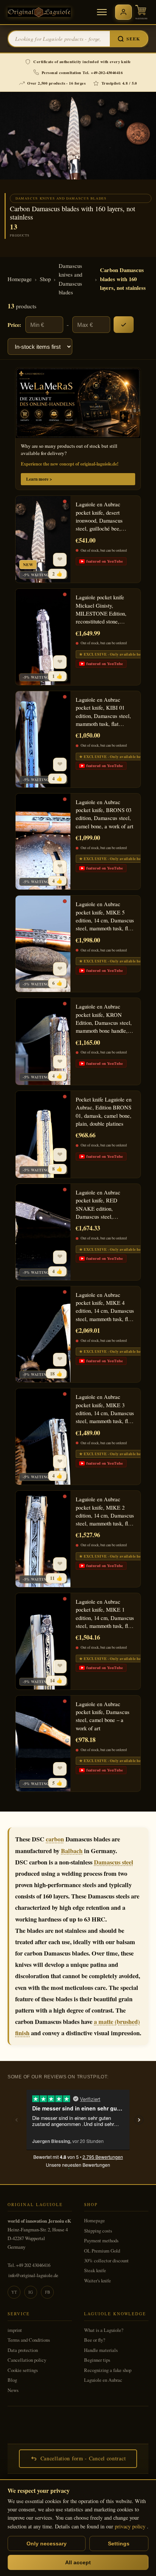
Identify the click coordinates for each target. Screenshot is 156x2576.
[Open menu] (102, 12)
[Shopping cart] (141, 12)
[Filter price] (124, 325)
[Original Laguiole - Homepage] (39, 12)
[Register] (123, 12)
